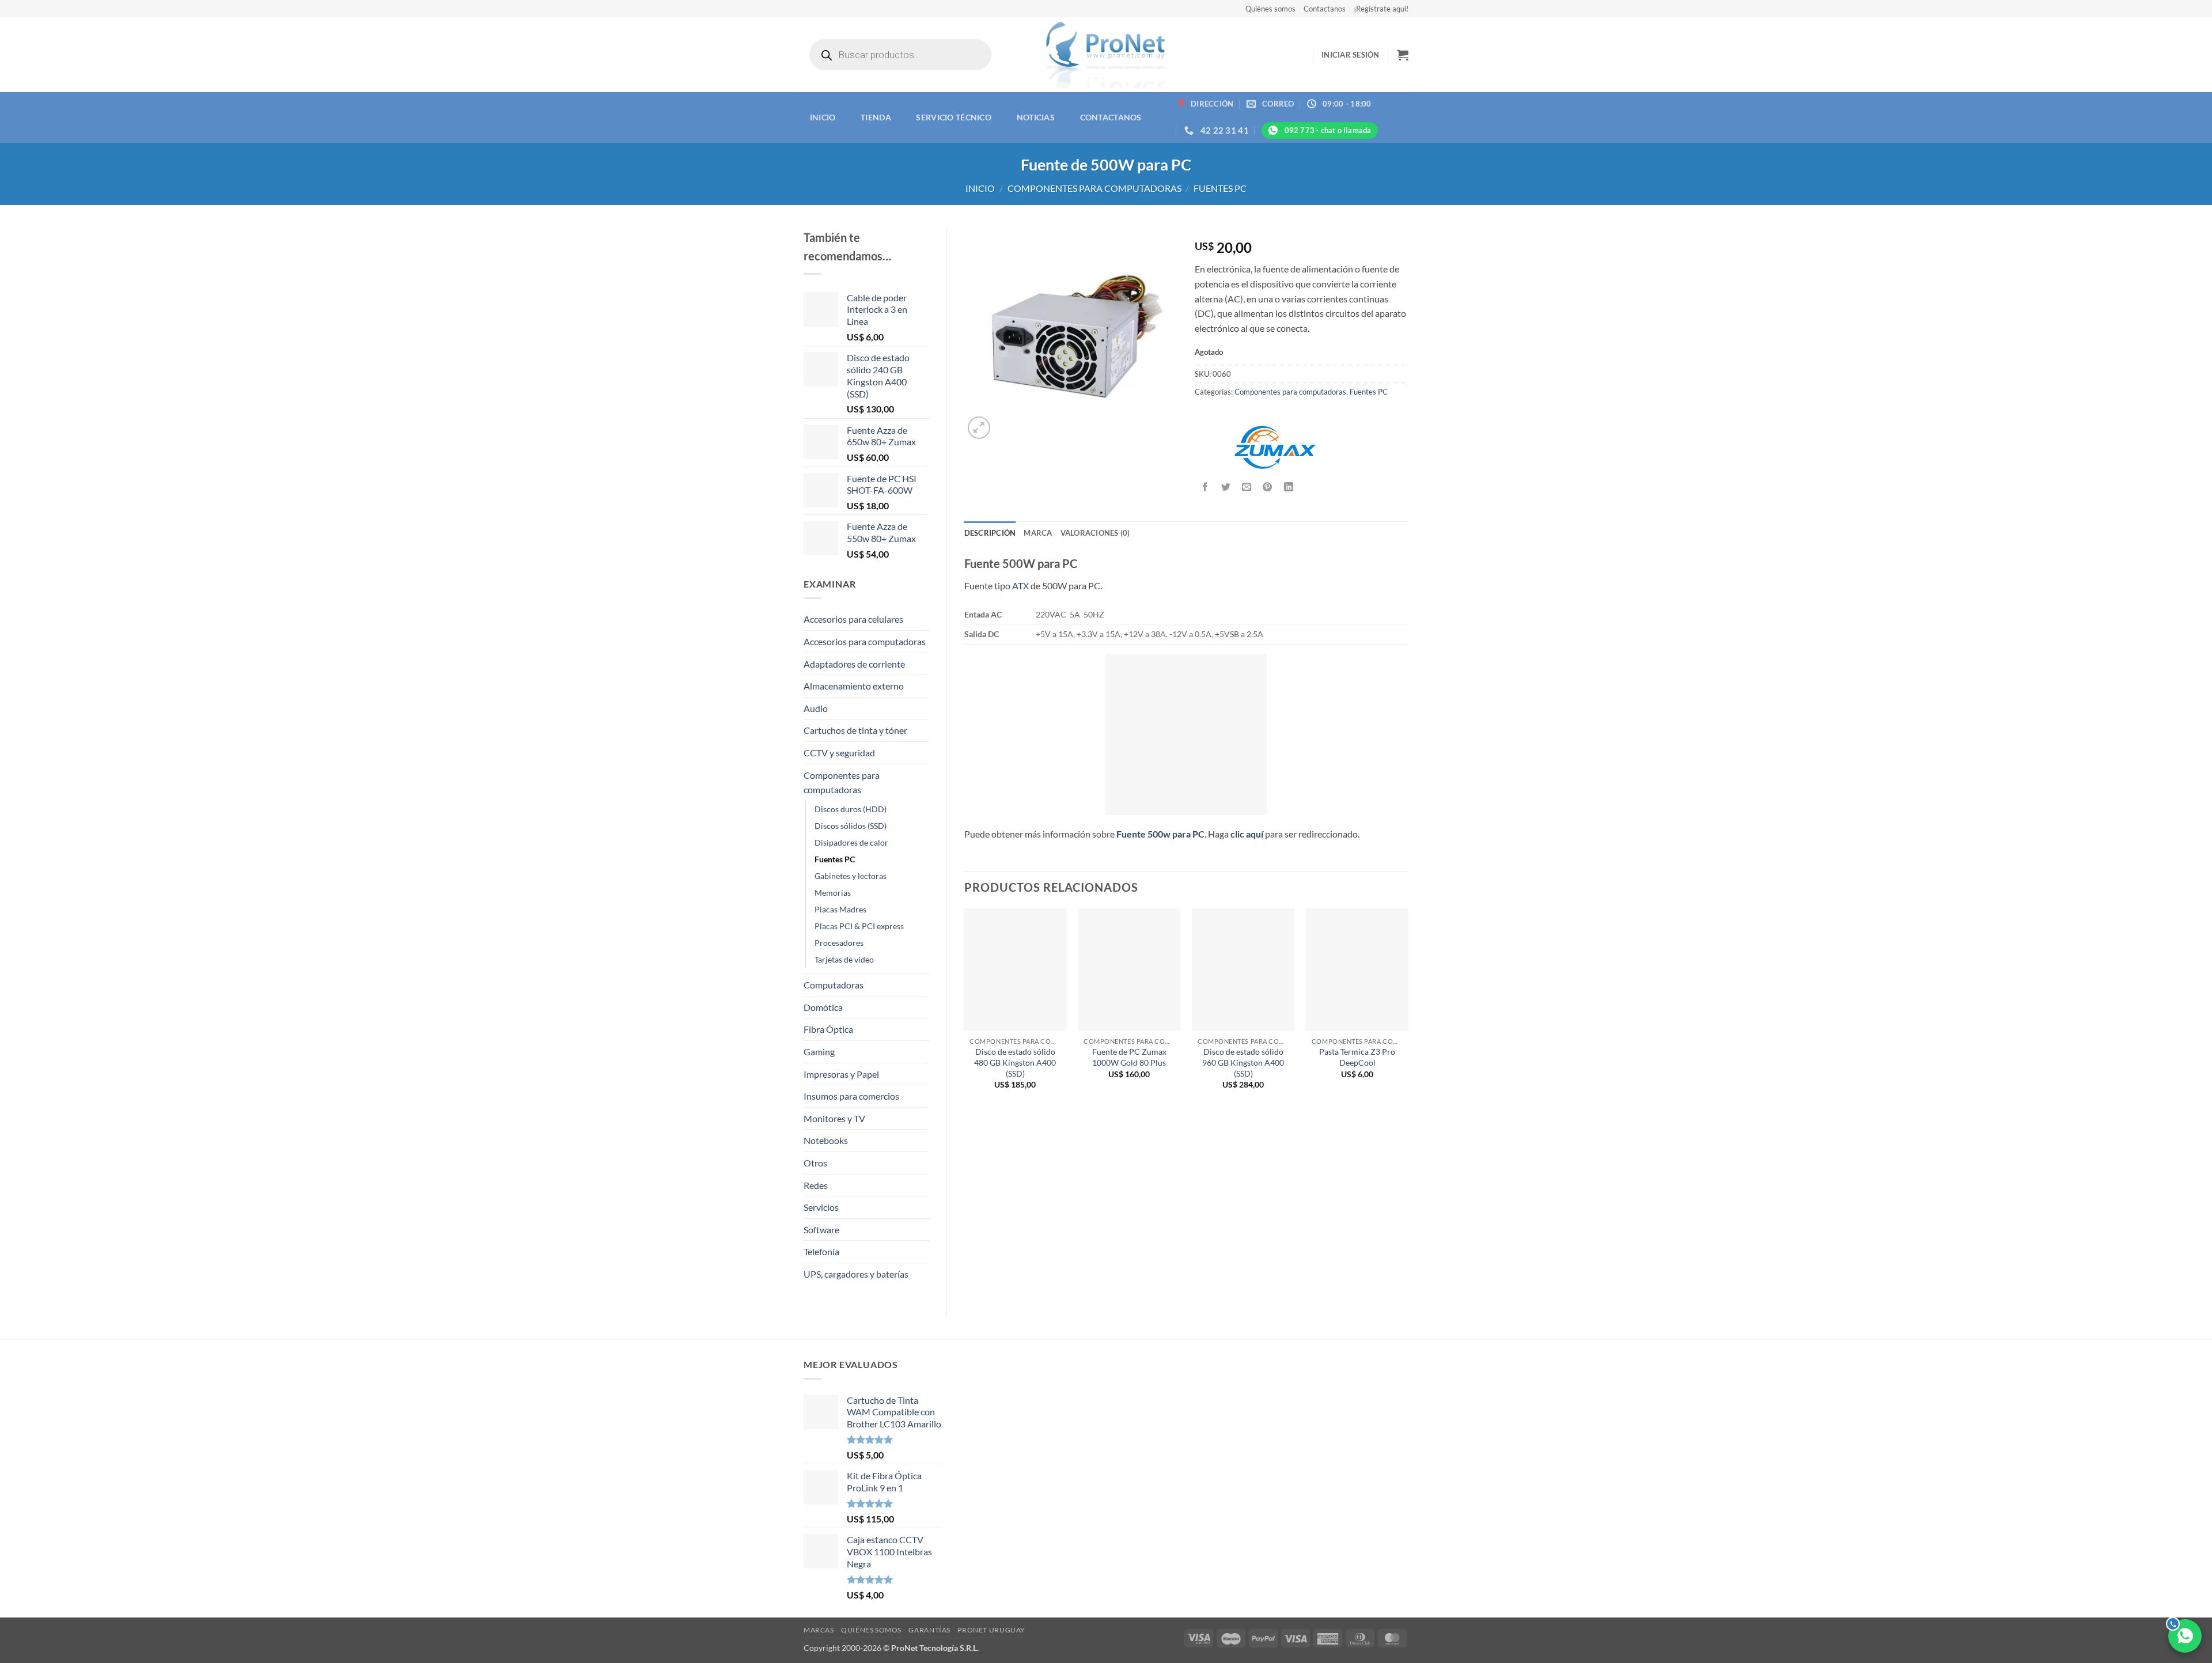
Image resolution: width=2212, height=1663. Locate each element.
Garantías (929, 1630)
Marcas (819, 1630)
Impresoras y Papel (841, 1074)
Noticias (1036, 117)
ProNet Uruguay (991, 1630)
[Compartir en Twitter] (1226, 487)
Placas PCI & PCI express (859, 926)
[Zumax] (1275, 447)
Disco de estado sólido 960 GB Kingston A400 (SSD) (1243, 1062)
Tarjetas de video (844, 959)
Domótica (823, 1007)
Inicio (823, 117)
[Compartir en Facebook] (1205, 487)
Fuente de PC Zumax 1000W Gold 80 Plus (1129, 1057)
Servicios (821, 1207)
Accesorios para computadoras (865, 641)
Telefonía (821, 1251)
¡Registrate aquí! (1381, 9)
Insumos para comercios (851, 1096)
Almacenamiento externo (854, 686)
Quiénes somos (1270, 9)
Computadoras (834, 985)
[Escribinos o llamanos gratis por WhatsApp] (2185, 1636)
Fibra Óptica (828, 1029)
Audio (816, 708)
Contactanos (1325, 9)
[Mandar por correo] (1247, 487)
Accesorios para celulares (853, 619)
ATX (1020, 586)
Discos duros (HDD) (851, 809)
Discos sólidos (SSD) (851, 826)
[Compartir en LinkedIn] (1288, 487)
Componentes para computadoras (1094, 188)
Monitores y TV (834, 1118)
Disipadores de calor (851, 842)
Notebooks (826, 1140)
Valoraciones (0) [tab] (1095, 533)
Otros (815, 1163)
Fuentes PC (1220, 188)
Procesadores (839, 943)
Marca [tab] (1038, 533)
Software (821, 1230)
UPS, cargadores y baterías (856, 1274)
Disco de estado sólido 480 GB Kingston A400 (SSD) (1015, 1062)
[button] (1351, 55)
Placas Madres (840, 909)
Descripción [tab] (990, 533)
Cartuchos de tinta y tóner (855, 730)
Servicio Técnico (954, 117)
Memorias (833, 893)
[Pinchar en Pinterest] (1268, 487)
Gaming (819, 1052)
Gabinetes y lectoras (851, 876)
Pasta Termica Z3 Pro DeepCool (1357, 1057)
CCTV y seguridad (839, 753)
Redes (816, 1185)
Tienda (876, 117)
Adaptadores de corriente (854, 664)
